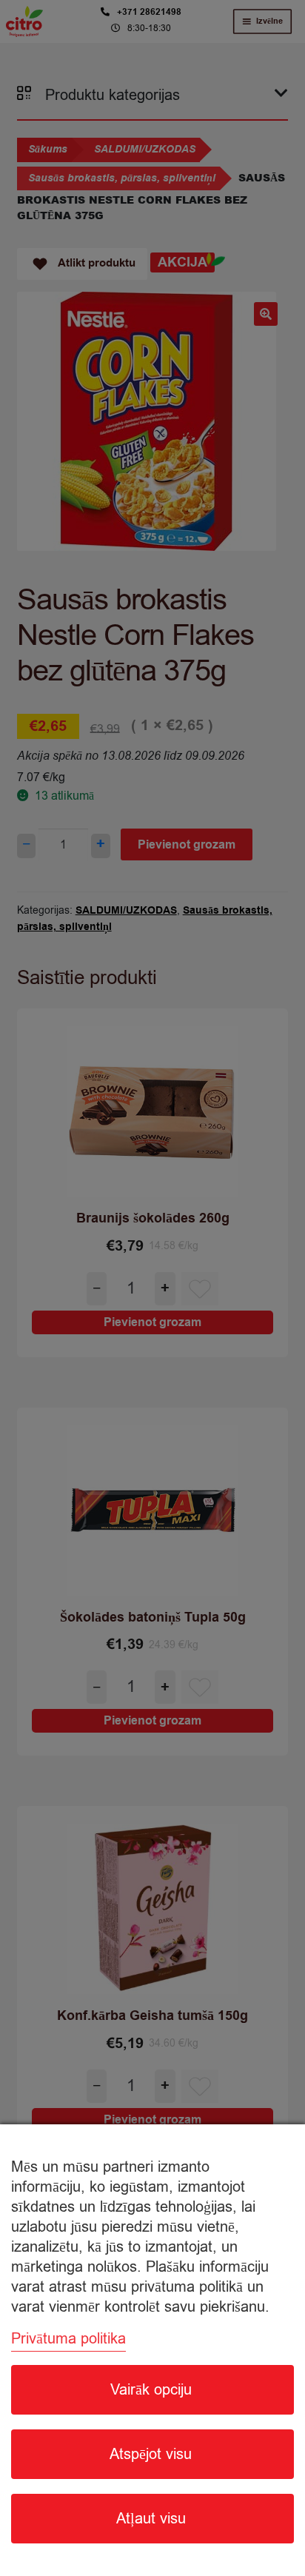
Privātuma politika (68, 2339)
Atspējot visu (151, 2454)
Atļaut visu (151, 2519)
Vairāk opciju (151, 2390)
